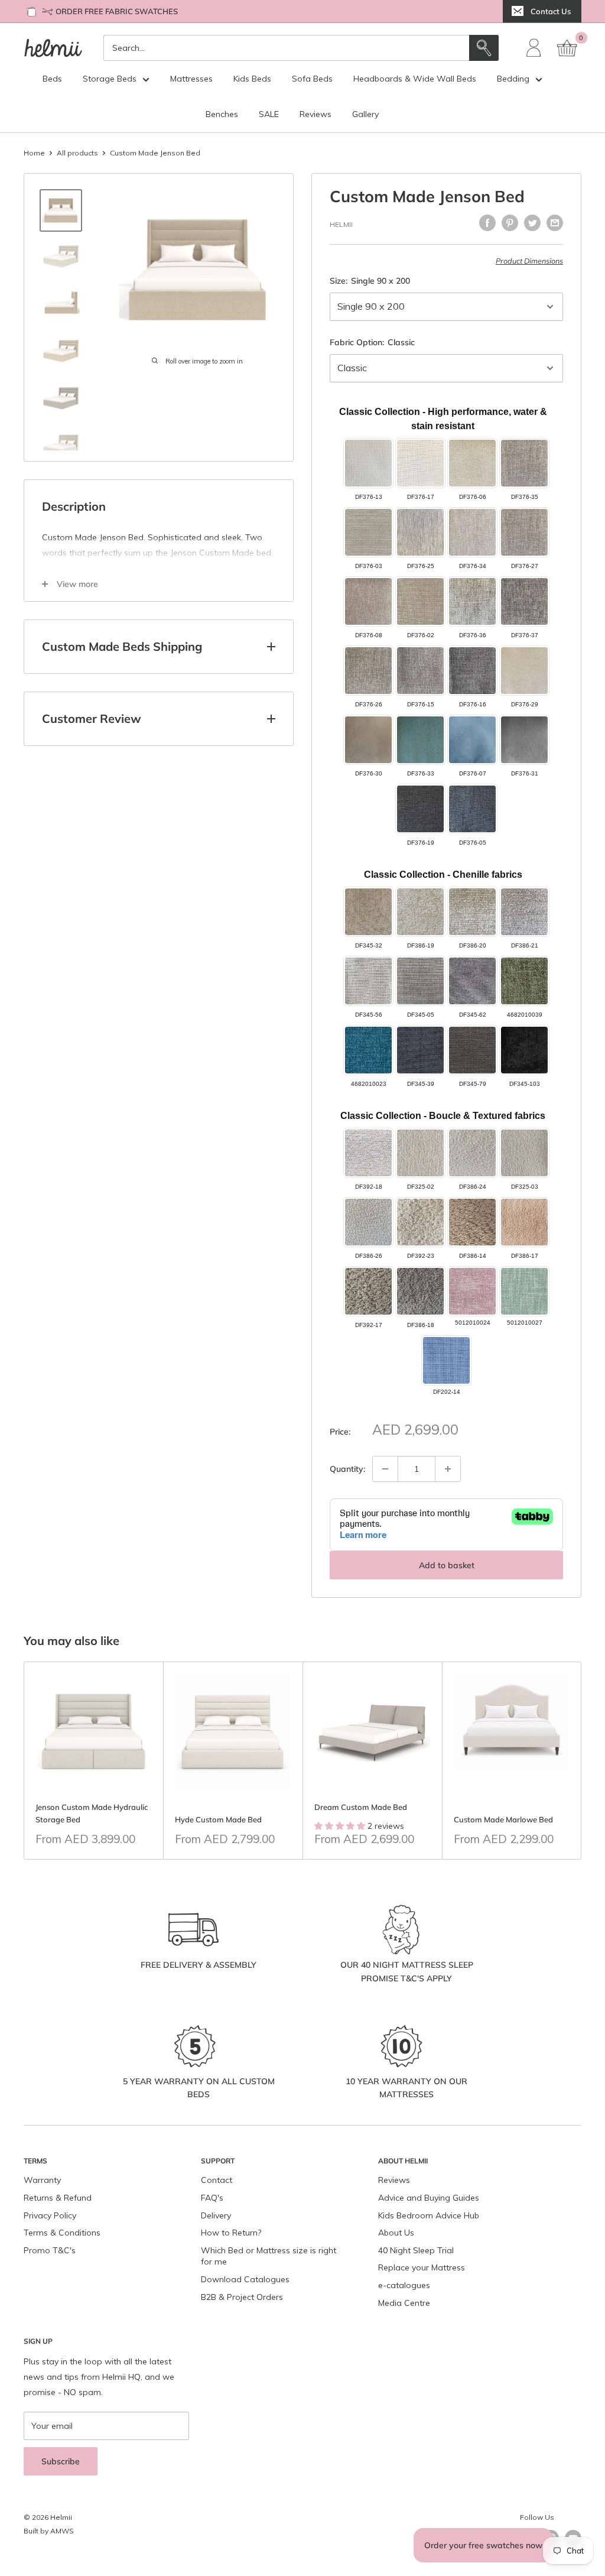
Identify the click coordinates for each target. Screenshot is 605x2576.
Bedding (513, 79)
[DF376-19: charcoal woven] (420, 809)
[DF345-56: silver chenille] (368, 981)
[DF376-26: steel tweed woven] (368, 671)
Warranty (42, 2180)
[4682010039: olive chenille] (524, 981)
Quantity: (347, 1469)
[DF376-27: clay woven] (524, 532)
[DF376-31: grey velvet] (524, 740)
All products (77, 153)
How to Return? (231, 2233)
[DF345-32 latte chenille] (368, 912)
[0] (568, 48)
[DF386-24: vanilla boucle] (472, 1153)
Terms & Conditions (62, 2233)
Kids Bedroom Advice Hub (429, 2215)
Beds (52, 79)
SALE (269, 114)
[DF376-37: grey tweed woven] (524, 601)
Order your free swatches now (483, 2545)
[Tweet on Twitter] (532, 223)
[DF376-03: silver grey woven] (368, 532)
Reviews (315, 114)
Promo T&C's (50, 2250)
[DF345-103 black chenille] (524, 1050)
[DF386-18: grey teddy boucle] (420, 1291)
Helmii (341, 224)
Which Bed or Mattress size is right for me (269, 2256)
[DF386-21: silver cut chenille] (524, 912)
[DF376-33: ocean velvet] (420, 740)
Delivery (216, 2215)
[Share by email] (555, 223)
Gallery (365, 114)
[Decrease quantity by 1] (385, 1469)
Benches (222, 114)
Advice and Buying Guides (429, 2198)
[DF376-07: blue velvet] (472, 740)
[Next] (582, 1761)
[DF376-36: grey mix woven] (472, 601)
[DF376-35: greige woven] (524, 463)
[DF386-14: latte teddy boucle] (472, 1222)
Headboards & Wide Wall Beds (415, 79)
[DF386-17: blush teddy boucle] (524, 1222)
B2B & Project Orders (242, 2297)
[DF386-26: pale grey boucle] (368, 1222)
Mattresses (191, 79)
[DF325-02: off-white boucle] (420, 1153)
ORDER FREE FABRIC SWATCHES (117, 11)
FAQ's (212, 2198)
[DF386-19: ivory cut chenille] (420, 912)
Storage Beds (110, 79)
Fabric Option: (372, 342)
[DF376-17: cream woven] (420, 463)
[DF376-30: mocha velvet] (368, 740)
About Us (396, 2233)
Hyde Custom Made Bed (218, 1819)
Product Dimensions (529, 261)
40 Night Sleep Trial (416, 2250)
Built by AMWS (49, 2531)
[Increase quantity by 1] (448, 1469)
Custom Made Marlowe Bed (503, 1819)
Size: (370, 281)
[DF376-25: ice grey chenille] (420, 532)
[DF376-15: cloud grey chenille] (420, 671)
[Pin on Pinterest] (510, 223)
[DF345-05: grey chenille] (420, 981)
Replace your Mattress (422, 2267)
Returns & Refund (58, 2198)
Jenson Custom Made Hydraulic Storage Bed (92, 1813)
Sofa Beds (312, 79)
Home (34, 153)
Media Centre (404, 2303)
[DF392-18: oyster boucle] (368, 1153)
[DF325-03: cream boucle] (524, 1153)
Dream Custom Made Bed (361, 1807)
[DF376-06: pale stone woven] (472, 463)
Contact (217, 2180)
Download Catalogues (245, 2279)
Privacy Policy (50, 2215)
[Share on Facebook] (487, 223)
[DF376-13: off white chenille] (368, 463)
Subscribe (61, 2461)
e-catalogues (404, 2285)
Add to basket (447, 1565)
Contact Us (551, 11)
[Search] (484, 48)
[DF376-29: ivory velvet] (524, 671)
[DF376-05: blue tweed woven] (472, 809)
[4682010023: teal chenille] (368, 1050)
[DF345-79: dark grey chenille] (472, 1050)
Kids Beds (252, 79)
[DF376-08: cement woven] (368, 601)
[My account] (534, 48)
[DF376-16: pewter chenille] (472, 671)
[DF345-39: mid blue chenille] (420, 1050)
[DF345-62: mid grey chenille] (472, 981)
